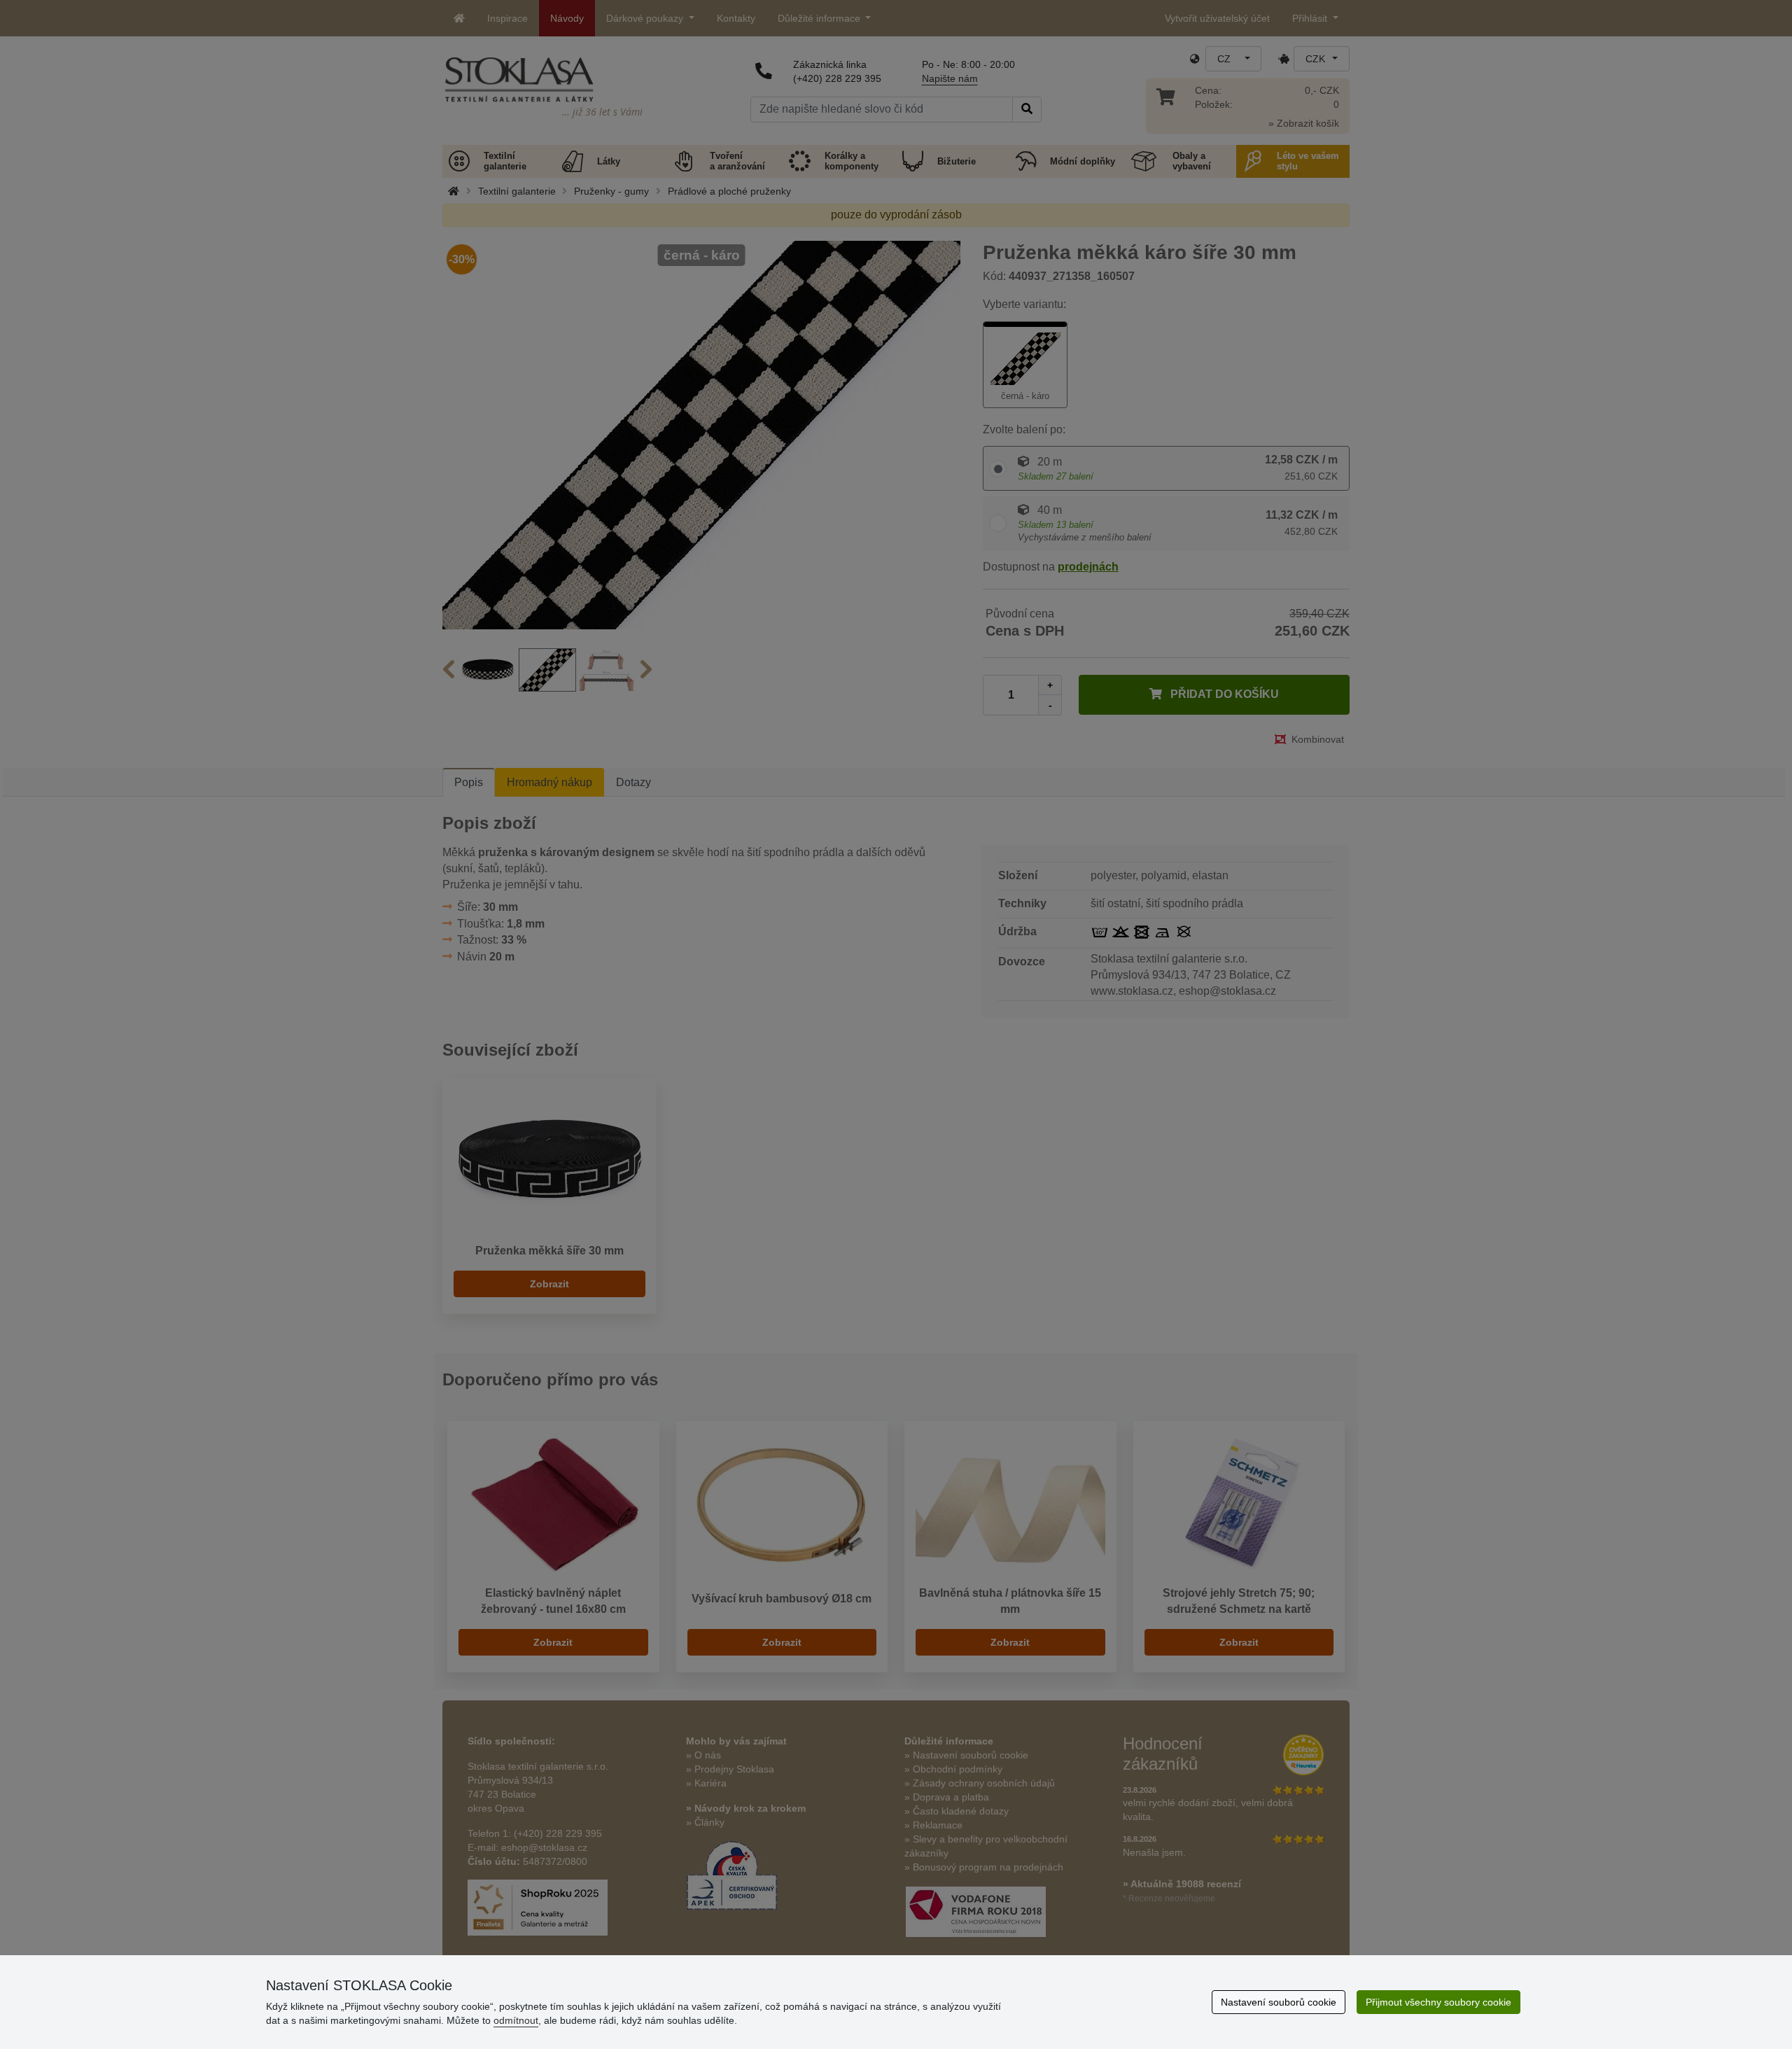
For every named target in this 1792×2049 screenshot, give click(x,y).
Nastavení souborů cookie (1279, 2002)
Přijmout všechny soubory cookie (1438, 2002)
